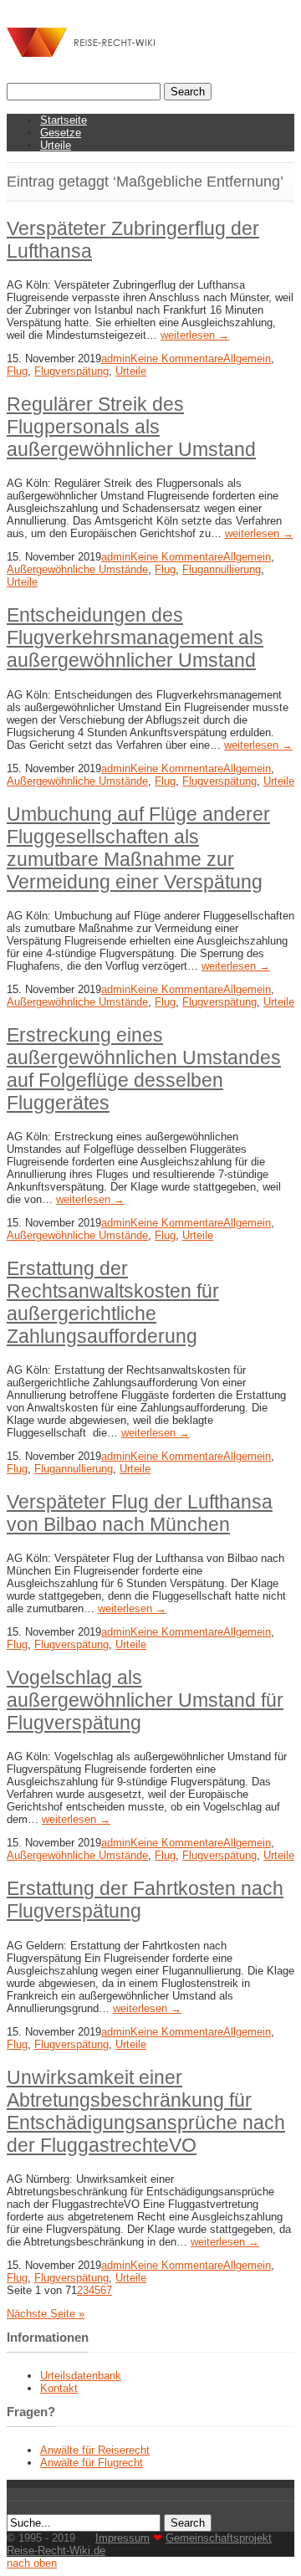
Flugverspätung (71, 371)
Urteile (56, 145)
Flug (17, 371)
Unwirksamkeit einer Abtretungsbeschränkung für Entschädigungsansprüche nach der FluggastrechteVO (146, 2111)
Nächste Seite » (46, 2314)
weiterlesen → (195, 335)
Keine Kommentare (177, 358)
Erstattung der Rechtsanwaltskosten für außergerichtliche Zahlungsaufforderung (113, 1302)
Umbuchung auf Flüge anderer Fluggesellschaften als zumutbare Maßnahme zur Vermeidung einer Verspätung (138, 848)
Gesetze (61, 133)
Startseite (64, 120)
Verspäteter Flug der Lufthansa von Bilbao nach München (140, 1513)
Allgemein (247, 358)
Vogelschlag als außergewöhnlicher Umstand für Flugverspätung (145, 1700)
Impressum (122, 2538)
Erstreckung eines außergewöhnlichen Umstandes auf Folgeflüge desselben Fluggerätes (144, 1069)
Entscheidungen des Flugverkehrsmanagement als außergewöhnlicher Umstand (135, 638)
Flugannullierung (222, 569)
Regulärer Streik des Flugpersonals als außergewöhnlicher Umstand (131, 427)
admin (116, 358)
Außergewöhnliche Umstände (77, 569)
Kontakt (59, 2388)
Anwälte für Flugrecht (92, 2463)
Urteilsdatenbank (81, 2376)
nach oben (32, 2563)
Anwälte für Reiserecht (95, 2450)
